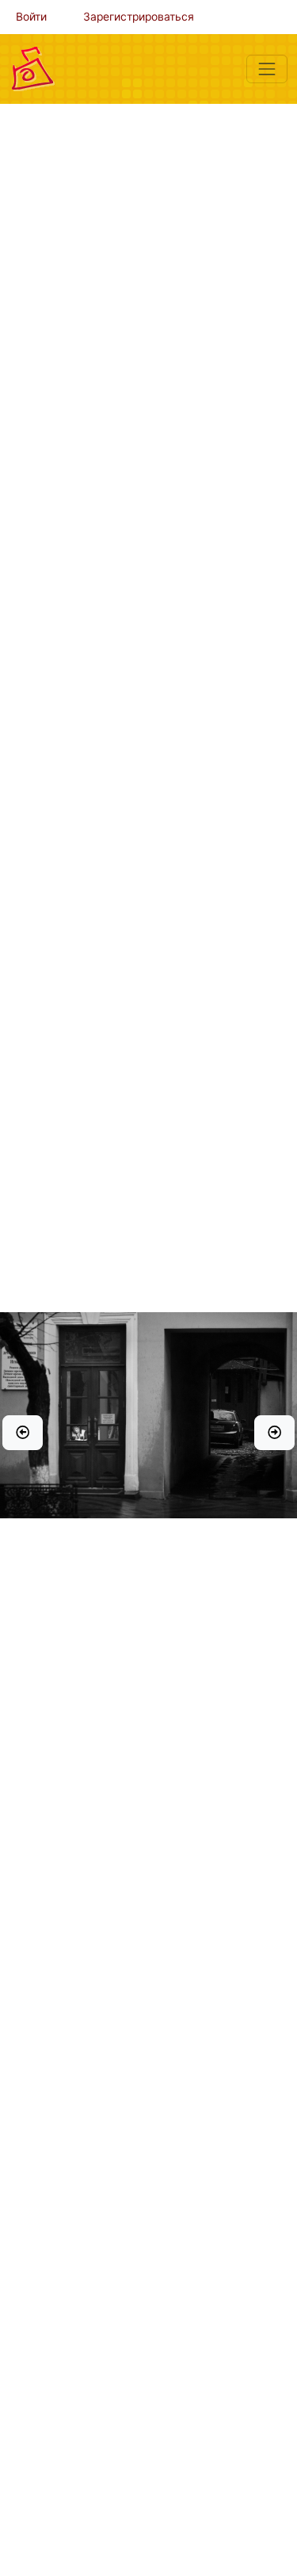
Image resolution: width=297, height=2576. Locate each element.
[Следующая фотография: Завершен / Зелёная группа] (274, 1433)
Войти (31, 17)
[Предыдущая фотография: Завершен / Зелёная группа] (23, 1433)
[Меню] (267, 69)
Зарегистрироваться (139, 17)
